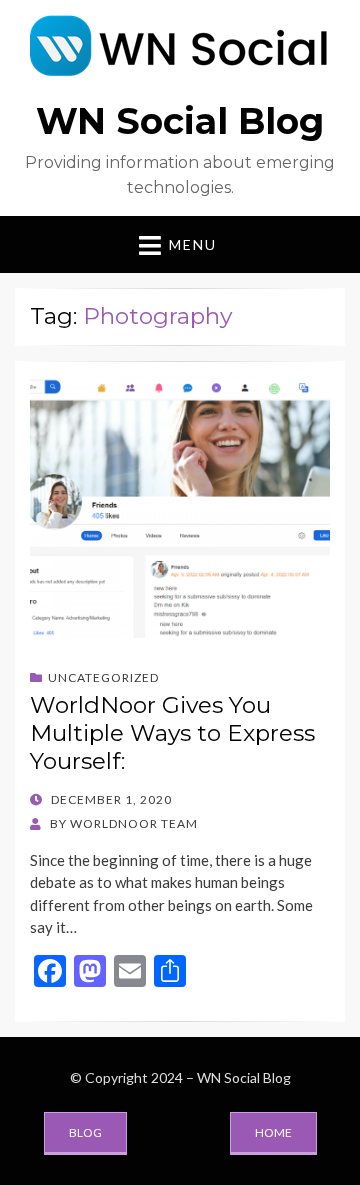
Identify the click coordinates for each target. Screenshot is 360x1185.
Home (273, 1132)
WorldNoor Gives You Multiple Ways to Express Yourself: (172, 732)
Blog (85, 1132)
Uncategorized (103, 677)
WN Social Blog (180, 121)
